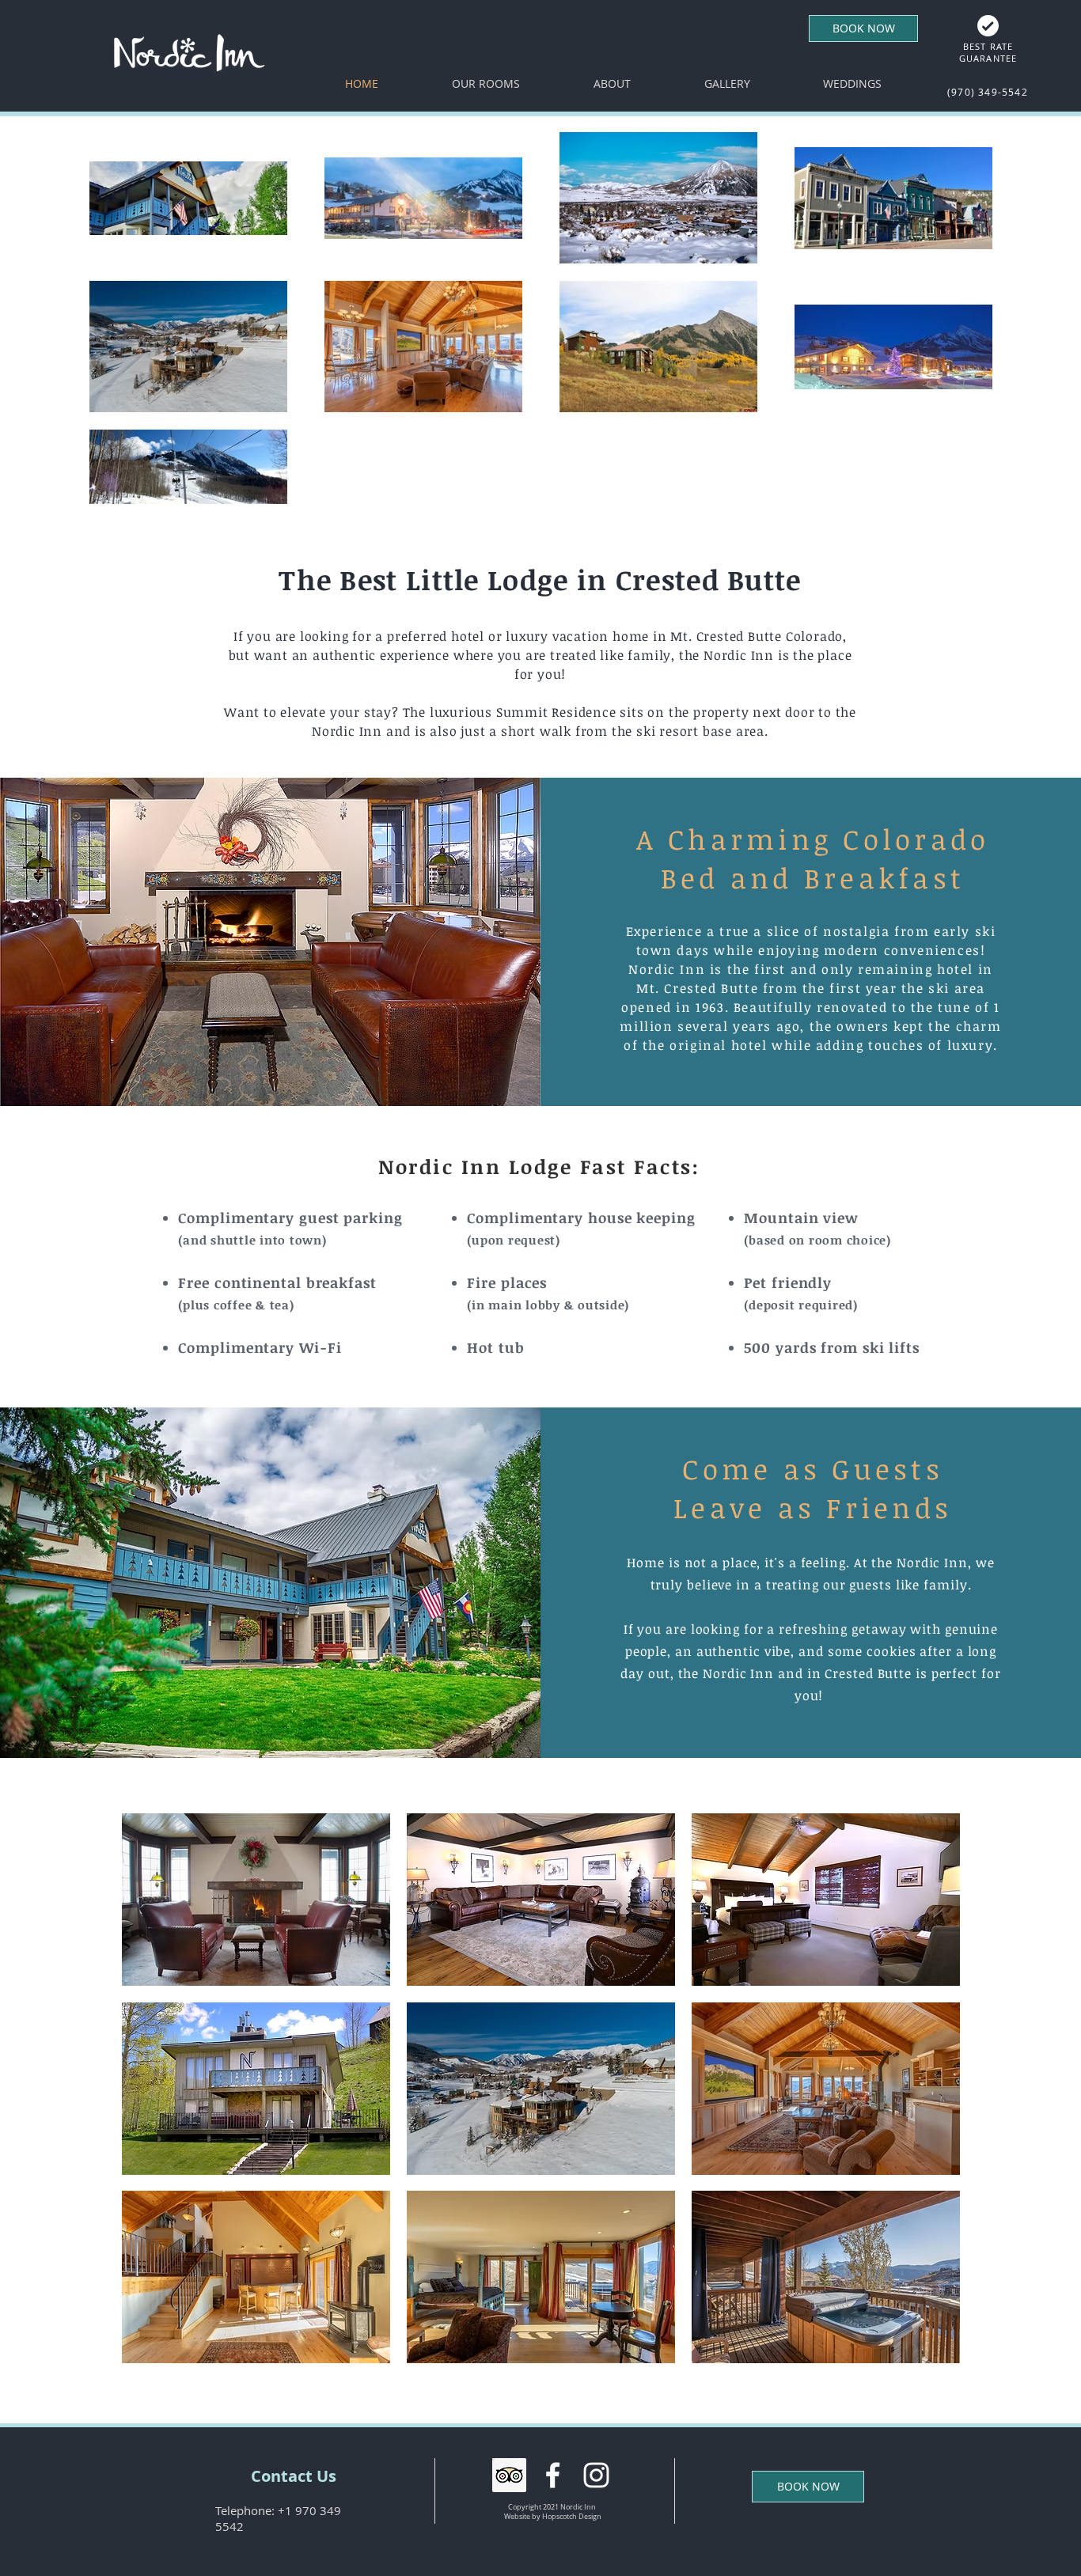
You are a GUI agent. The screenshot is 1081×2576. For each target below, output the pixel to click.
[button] (256, 1900)
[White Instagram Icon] (596, 2475)
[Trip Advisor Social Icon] (509, 2475)
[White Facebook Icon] (553, 2475)
